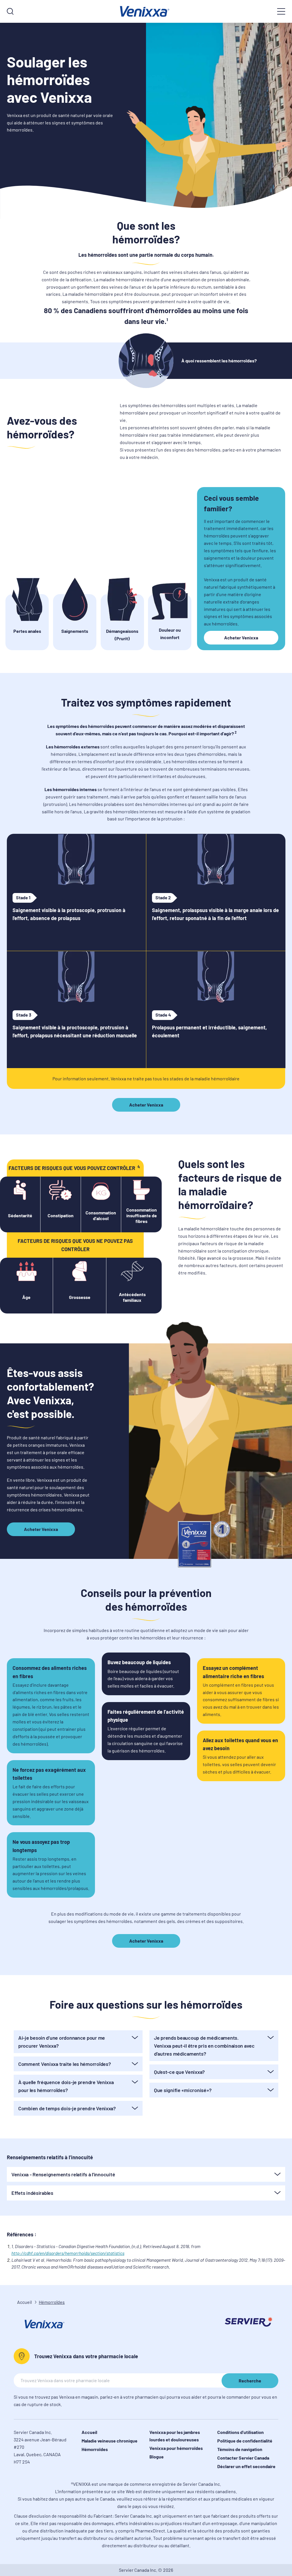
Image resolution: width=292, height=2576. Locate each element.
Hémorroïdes (95, 2449)
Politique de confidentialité (245, 2441)
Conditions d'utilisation (241, 2432)
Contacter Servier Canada (243, 2458)
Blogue (157, 2457)
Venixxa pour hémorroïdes (176, 2448)
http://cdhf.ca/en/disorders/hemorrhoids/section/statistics (68, 2253)
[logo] (146, 11)
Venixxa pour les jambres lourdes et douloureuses (175, 2436)
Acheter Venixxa (241, 638)
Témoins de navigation (240, 2449)
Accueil (25, 2302)
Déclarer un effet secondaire (246, 2466)
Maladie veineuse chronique (109, 2441)
